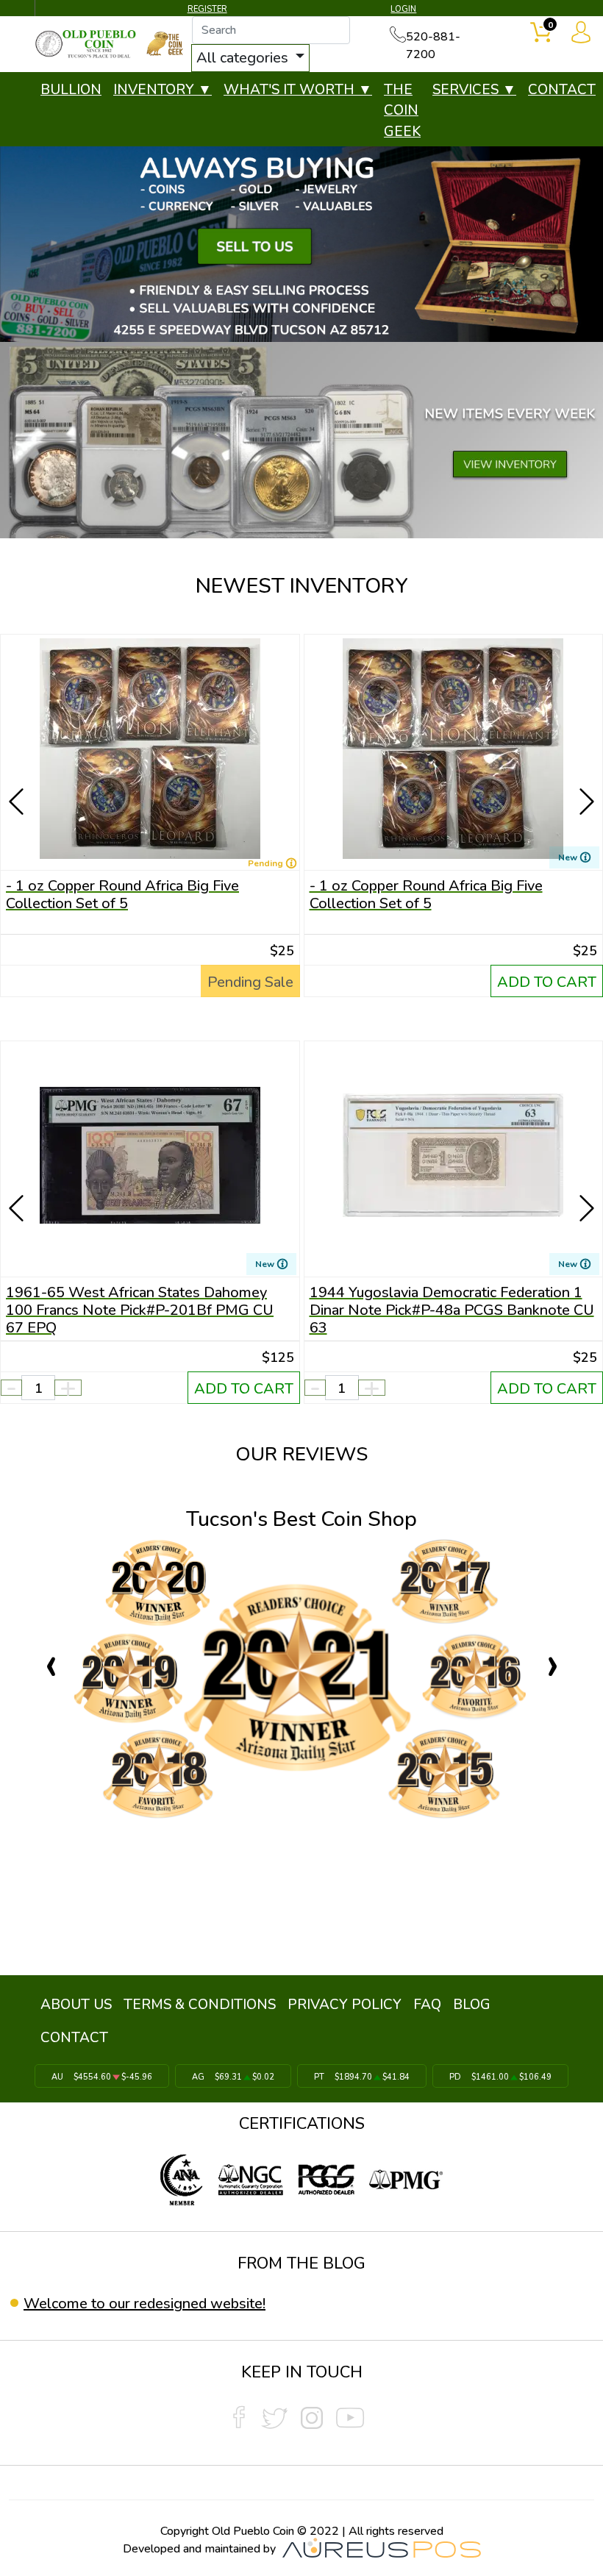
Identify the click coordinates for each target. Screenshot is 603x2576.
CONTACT (562, 90)
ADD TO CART (547, 982)
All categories (244, 58)
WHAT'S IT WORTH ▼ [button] (298, 90)
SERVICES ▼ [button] (474, 90)
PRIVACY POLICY (345, 2005)
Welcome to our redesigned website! (144, 2304)
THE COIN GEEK (402, 111)
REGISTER (207, 9)
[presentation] (18, 780)
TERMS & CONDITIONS (200, 2005)
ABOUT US (76, 2005)
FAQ (427, 2005)
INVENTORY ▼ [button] (163, 90)
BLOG (472, 2005)
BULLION (71, 90)
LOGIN (403, 9)
